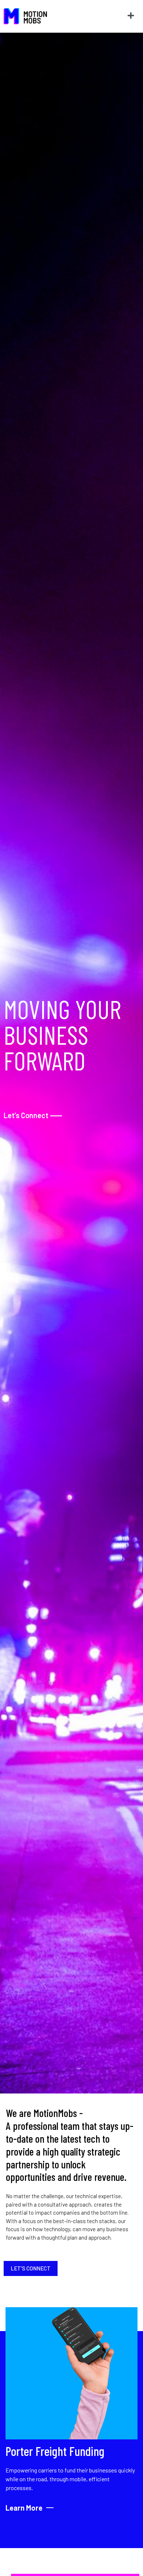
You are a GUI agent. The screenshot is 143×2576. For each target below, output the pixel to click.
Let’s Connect (33, 1115)
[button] (131, 16)
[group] (71, 2410)
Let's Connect (31, 2268)
